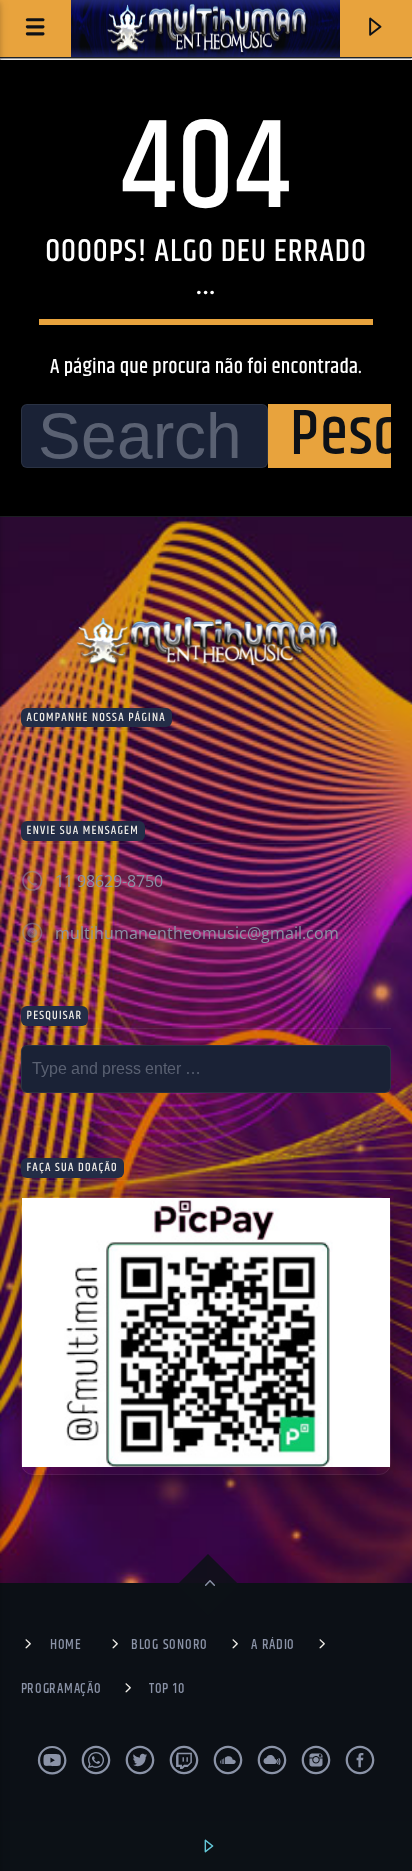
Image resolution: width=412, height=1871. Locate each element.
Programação (61, 1689)
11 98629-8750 (109, 881)
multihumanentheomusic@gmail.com (197, 933)
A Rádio (273, 1645)
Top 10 (166, 1689)
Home (66, 1645)
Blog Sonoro (169, 1645)
